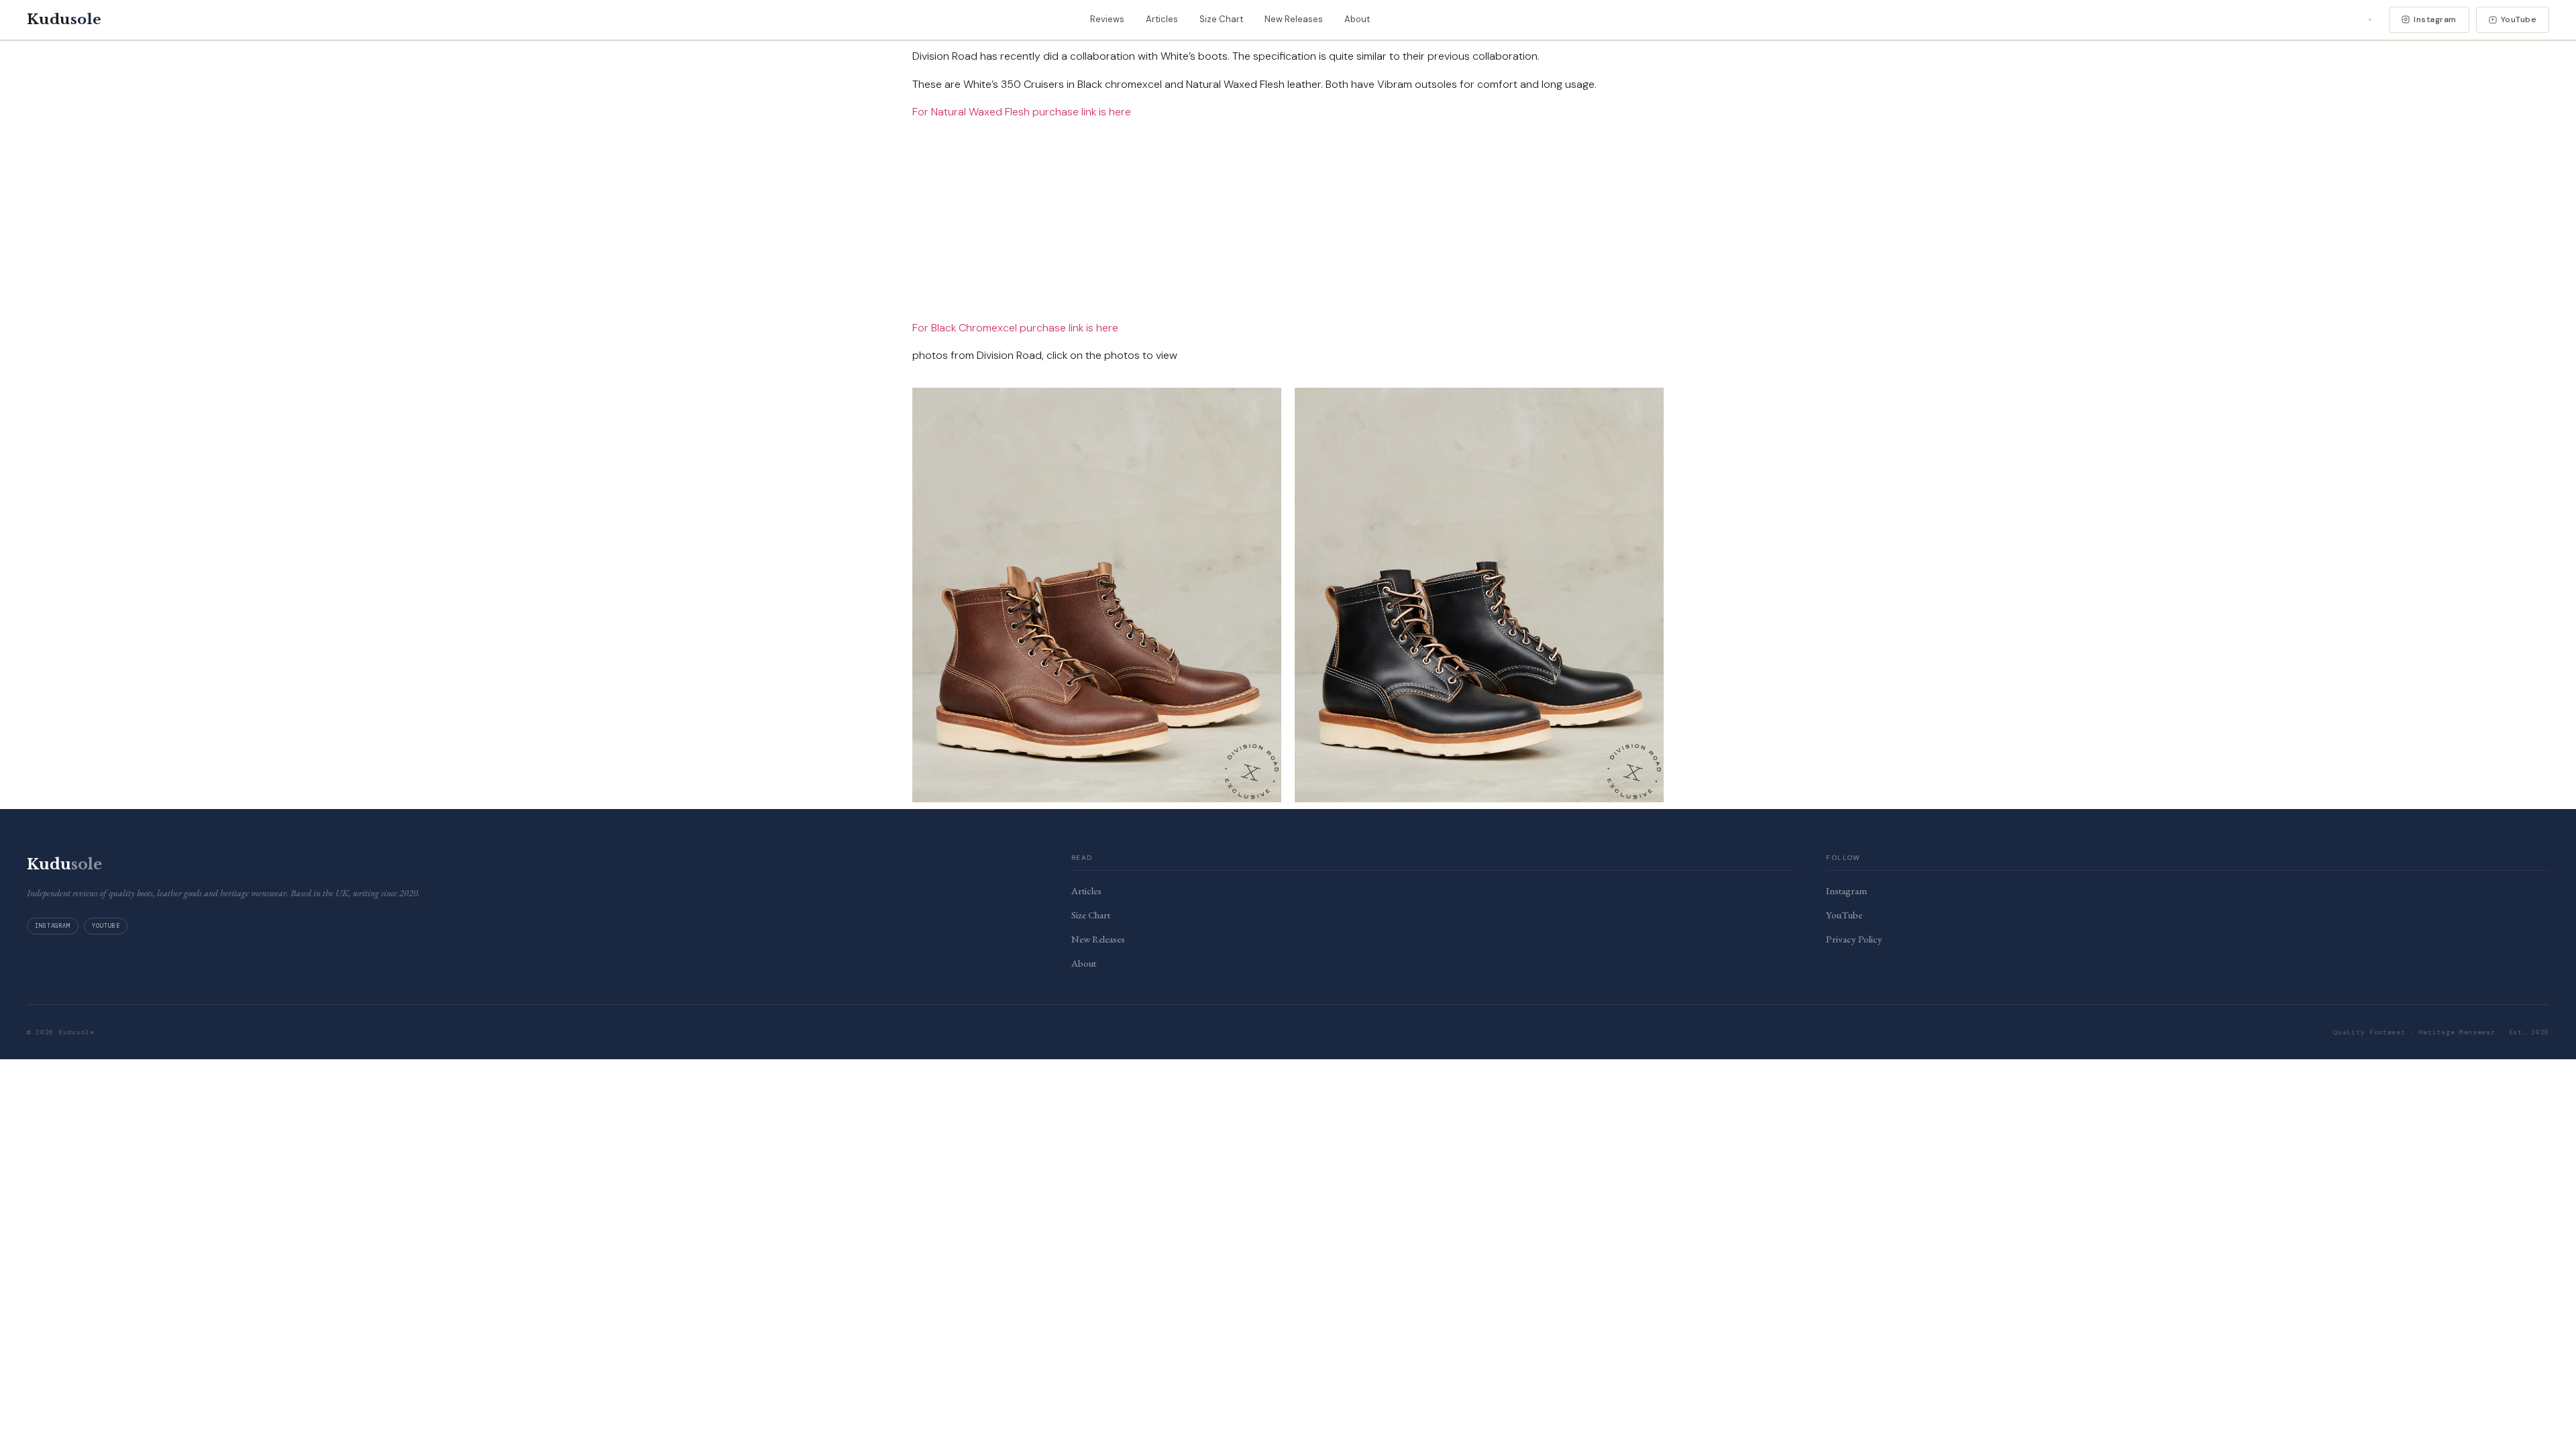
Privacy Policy (1854, 939)
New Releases (1294, 19)
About (1357, 19)
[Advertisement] (1288, 225)
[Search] (2370, 19)
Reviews (1107, 19)
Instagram (2435, 19)
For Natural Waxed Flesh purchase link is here (1022, 112)
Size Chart (1221, 19)
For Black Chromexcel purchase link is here (1015, 328)
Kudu (64, 19)
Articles (1162, 19)
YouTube (2519, 19)
